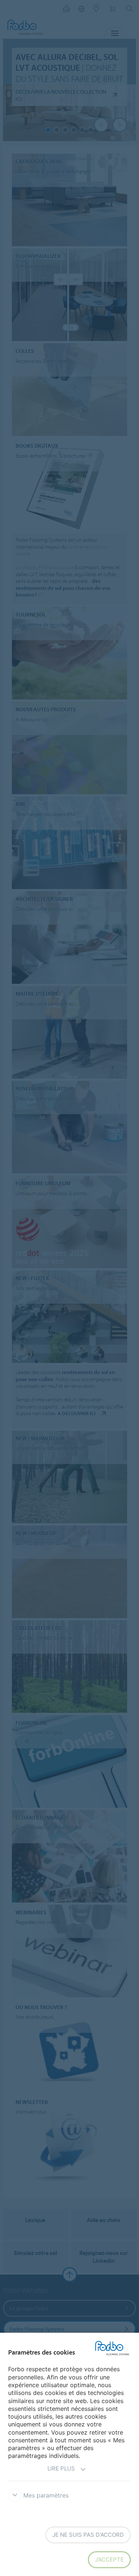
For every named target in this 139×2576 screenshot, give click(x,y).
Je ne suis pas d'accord (88, 2535)
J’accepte (109, 2560)
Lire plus (61, 2468)
